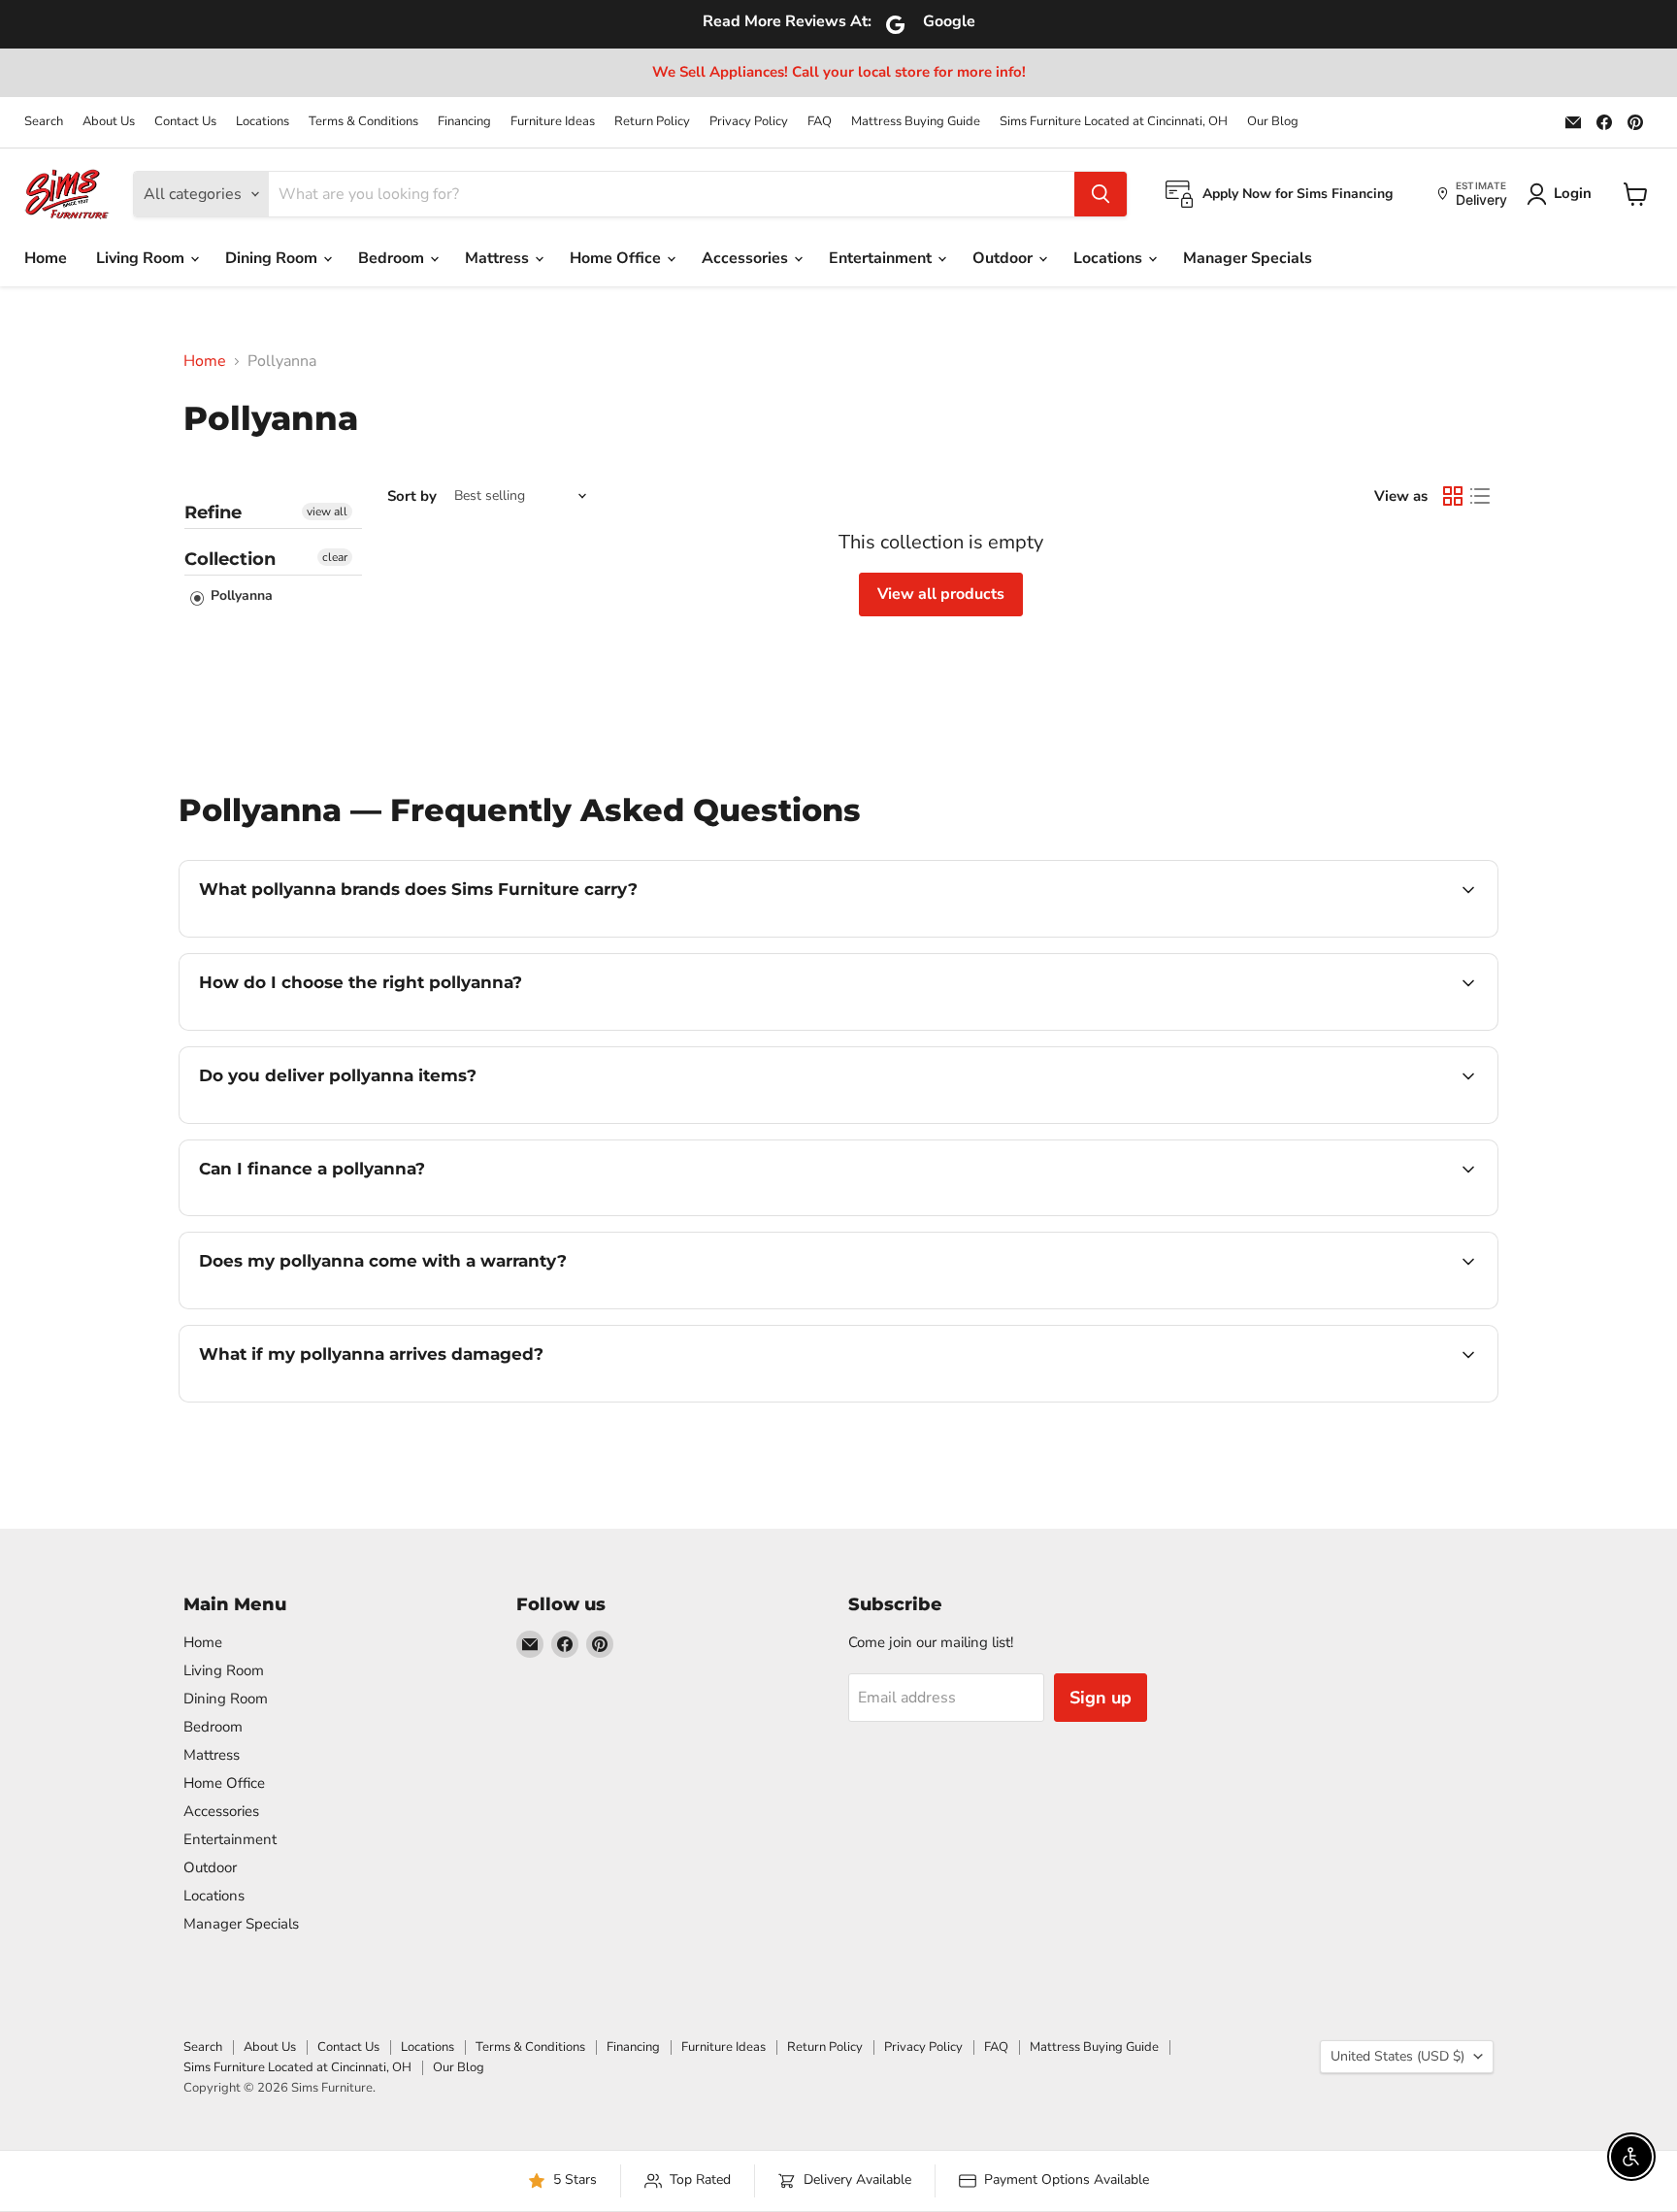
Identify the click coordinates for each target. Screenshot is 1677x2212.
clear (335, 557)
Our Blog (1273, 122)
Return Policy (652, 122)
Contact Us (185, 122)
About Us (109, 122)
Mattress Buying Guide (916, 122)
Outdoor (1004, 258)
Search (44, 122)
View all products (941, 594)
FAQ (820, 122)
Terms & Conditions (363, 122)
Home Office (617, 258)
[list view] (1480, 496)
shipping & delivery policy (1270, 1121)
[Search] (1101, 194)
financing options (357, 1213)
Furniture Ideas (553, 122)
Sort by (412, 496)
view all (327, 512)
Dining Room (273, 258)
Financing (464, 122)
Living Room (142, 258)
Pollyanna (240, 595)
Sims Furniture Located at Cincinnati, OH (1114, 122)
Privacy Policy (749, 122)
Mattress (499, 258)
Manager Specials (1248, 258)
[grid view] (1453, 496)
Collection (230, 559)
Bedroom (393, 258)
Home (46, 258)
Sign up (1101, 1698)
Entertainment (882, 258)
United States (1397, 2056)
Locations (263, 122)
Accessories (747, 258)
